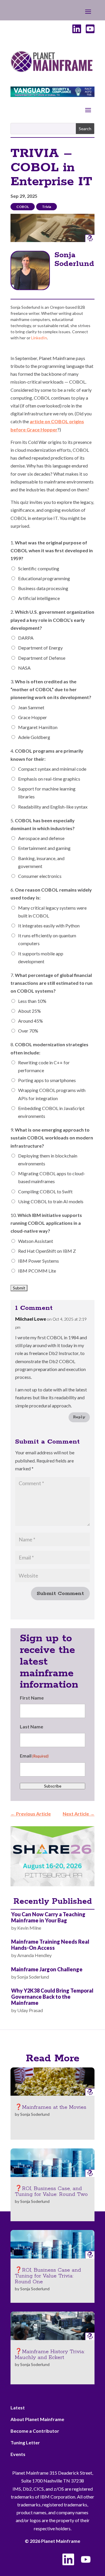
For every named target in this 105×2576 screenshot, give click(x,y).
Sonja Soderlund (74, 259)
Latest (18, 2407)
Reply (79, 1417)
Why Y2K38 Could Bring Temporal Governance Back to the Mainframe (52, 1997)
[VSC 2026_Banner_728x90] (52, 95)
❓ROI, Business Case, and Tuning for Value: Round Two (51, 2192)
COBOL (23, 207)
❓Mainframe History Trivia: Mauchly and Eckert (50, 2355)
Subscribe (53, 1786)
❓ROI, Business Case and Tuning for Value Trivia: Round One (48, 2276)
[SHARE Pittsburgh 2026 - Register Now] (52, 1884)
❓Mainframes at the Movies (51, 2107)
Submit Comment (60, 1594)
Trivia (47, 207)
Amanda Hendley (34, 1955)
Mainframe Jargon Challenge (47, 1969)
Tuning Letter (25, 2442)
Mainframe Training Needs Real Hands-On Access (50, 1945)
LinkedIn (39, 338)
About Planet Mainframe (37, 2419)
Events (18, 2454)
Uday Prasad (30, 2010)
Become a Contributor (35, 2431)
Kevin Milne (29, 1928)
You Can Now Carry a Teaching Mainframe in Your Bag (48, 1917)
